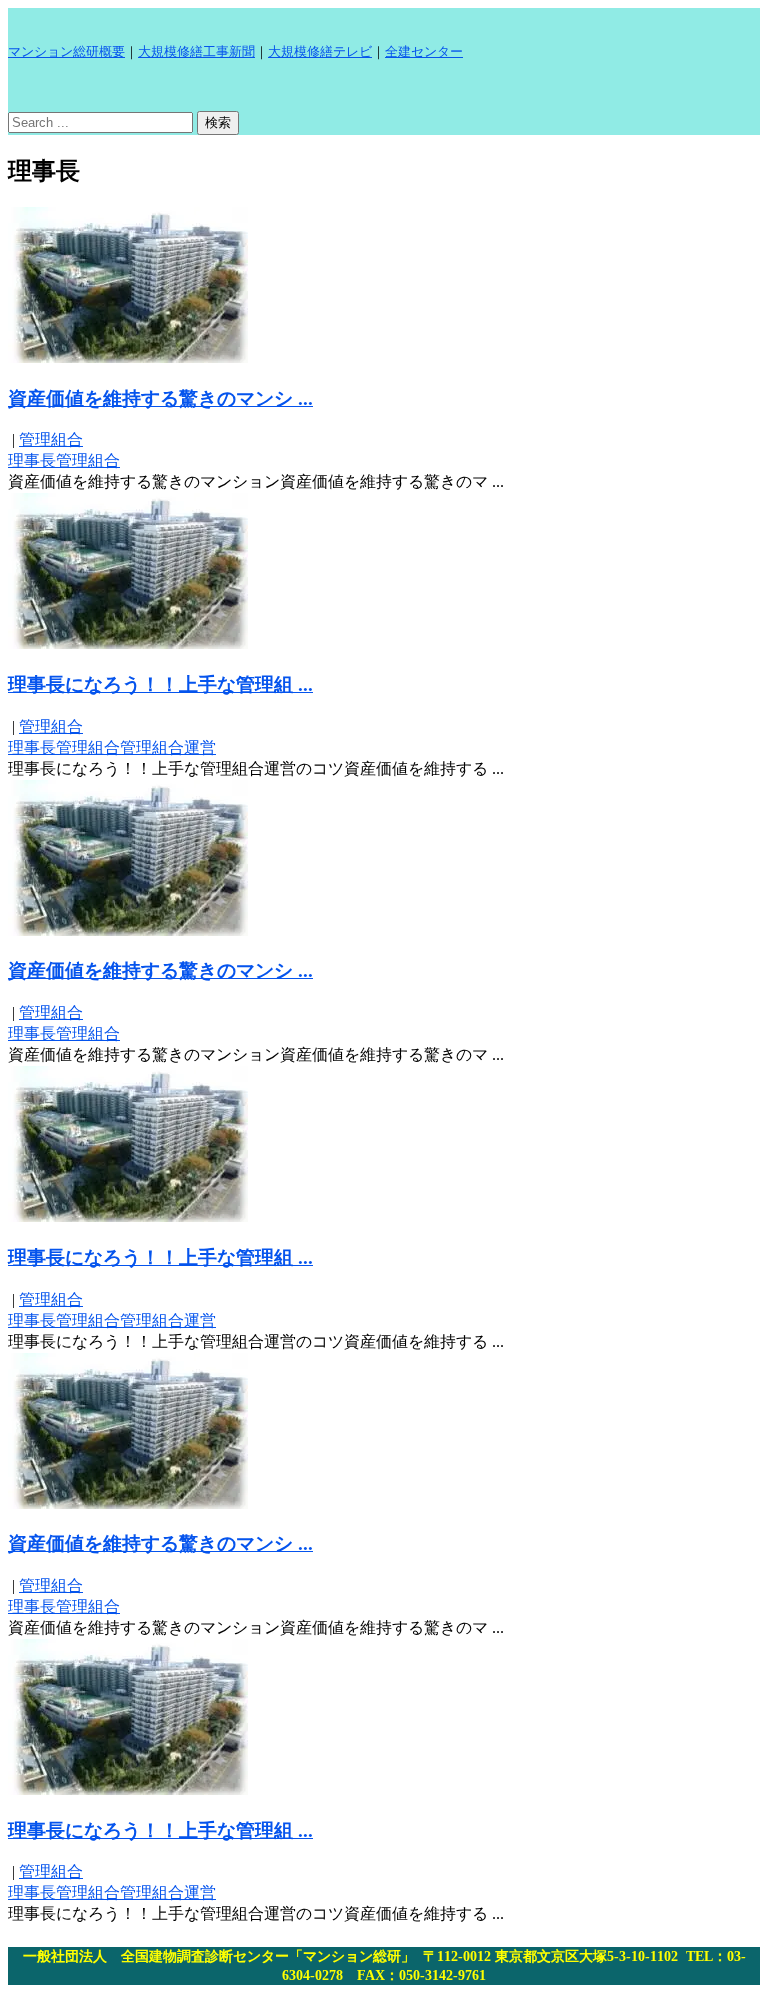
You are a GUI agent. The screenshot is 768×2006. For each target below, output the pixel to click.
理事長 (32, 460)
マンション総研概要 (66, 51)
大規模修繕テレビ (320, 51)
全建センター (424, 51)
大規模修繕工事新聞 (196, 51)
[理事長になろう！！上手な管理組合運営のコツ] (128, 643)
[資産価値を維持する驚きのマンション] (128, 357)
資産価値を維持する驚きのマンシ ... (160, 398)
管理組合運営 (168, 747)
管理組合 (51, 439)
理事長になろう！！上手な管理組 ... (160, 684)
